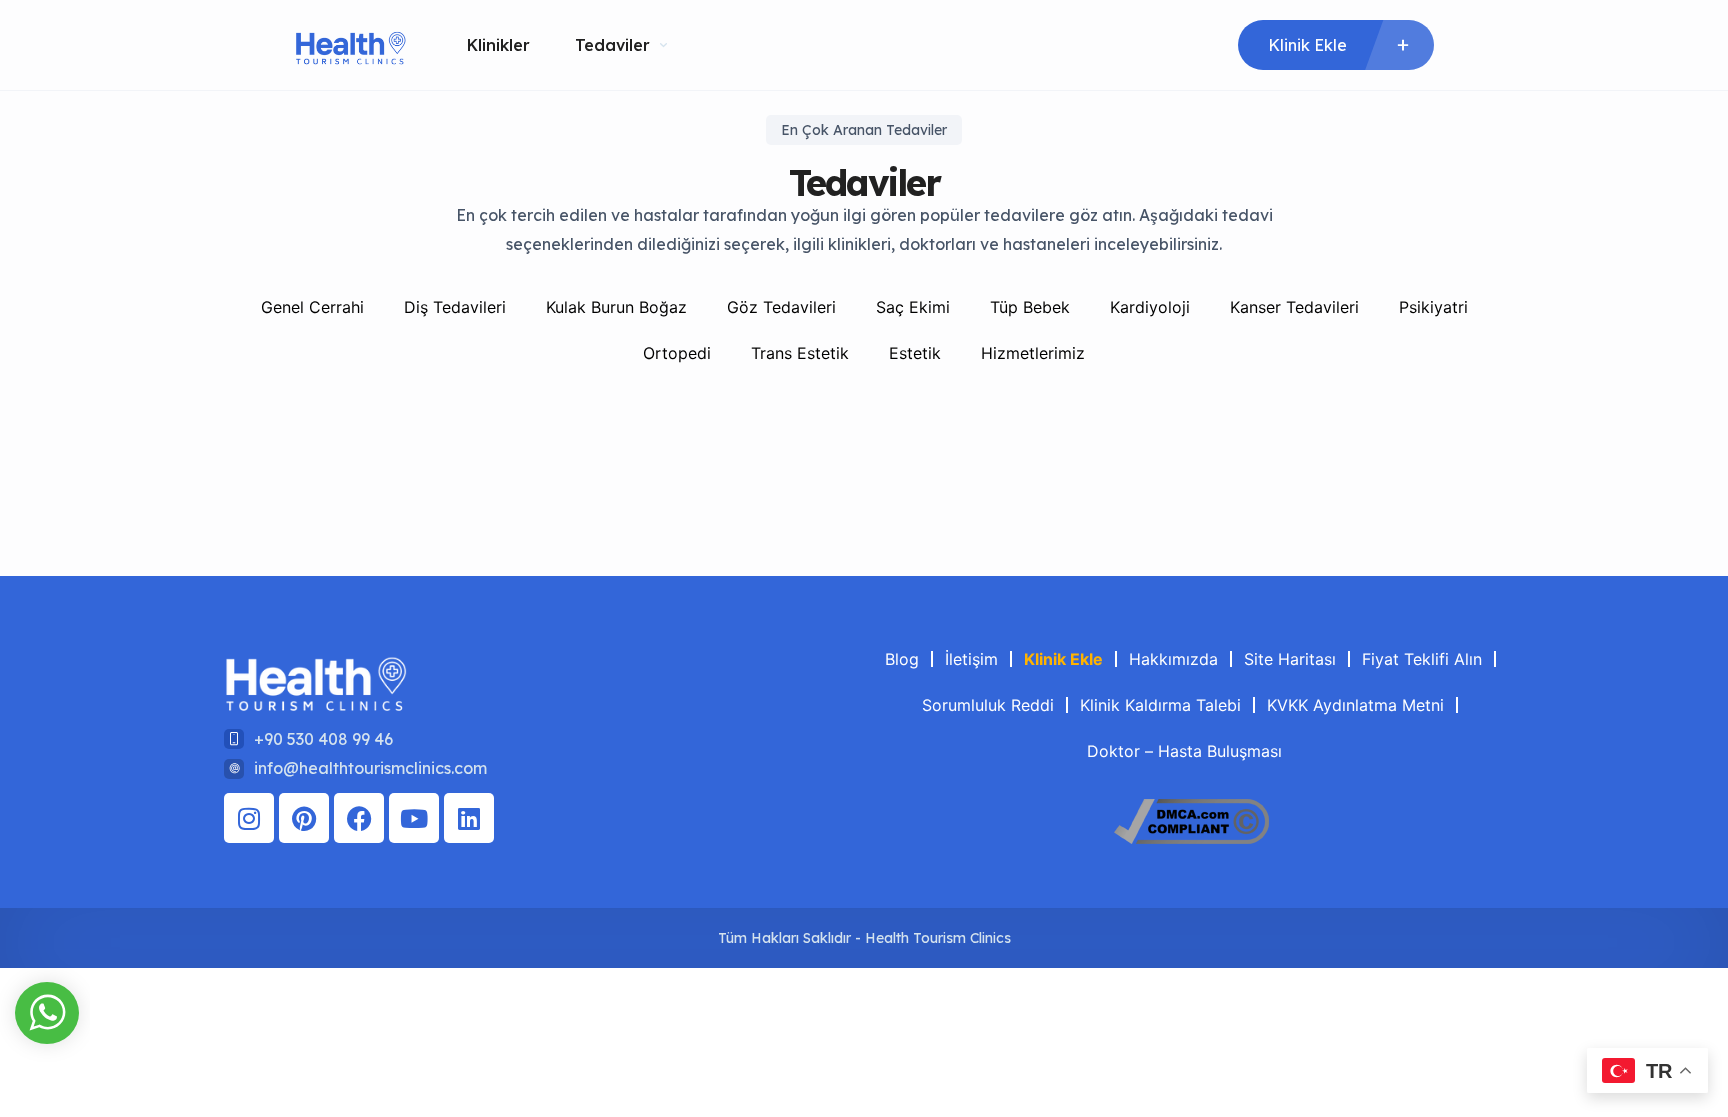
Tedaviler (612, 45)
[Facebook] (359, 818)
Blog (902, 659)
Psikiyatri (1433, 307)
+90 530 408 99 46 (323, 739)
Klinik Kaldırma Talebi (1160, 705)
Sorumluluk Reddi (988, 705)
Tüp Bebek (1030, 307)
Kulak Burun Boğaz (616, 307)
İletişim (971, 659)
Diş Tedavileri (455, 307)
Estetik (915, 353)
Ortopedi (677, 353)
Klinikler (498, 45)
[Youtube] (414, 818)
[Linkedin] (469, 818)
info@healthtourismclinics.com (370, 768)
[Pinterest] (304, 818)
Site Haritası (1290, 659)
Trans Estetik (800, 353)
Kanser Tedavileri (1294, 307)
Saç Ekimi (913, 307)
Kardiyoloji (1150, 307)
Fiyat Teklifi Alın (1422, 659)
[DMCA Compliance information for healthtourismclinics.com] (1191, 838)
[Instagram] (249, 818)
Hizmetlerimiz (1033, 353)
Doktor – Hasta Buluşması (1184, 751)
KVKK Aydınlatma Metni (1355, 705)
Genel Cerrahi (312, 307)
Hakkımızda (1173, 659)
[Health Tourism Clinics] (350, 45)
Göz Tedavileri (781, 307)
